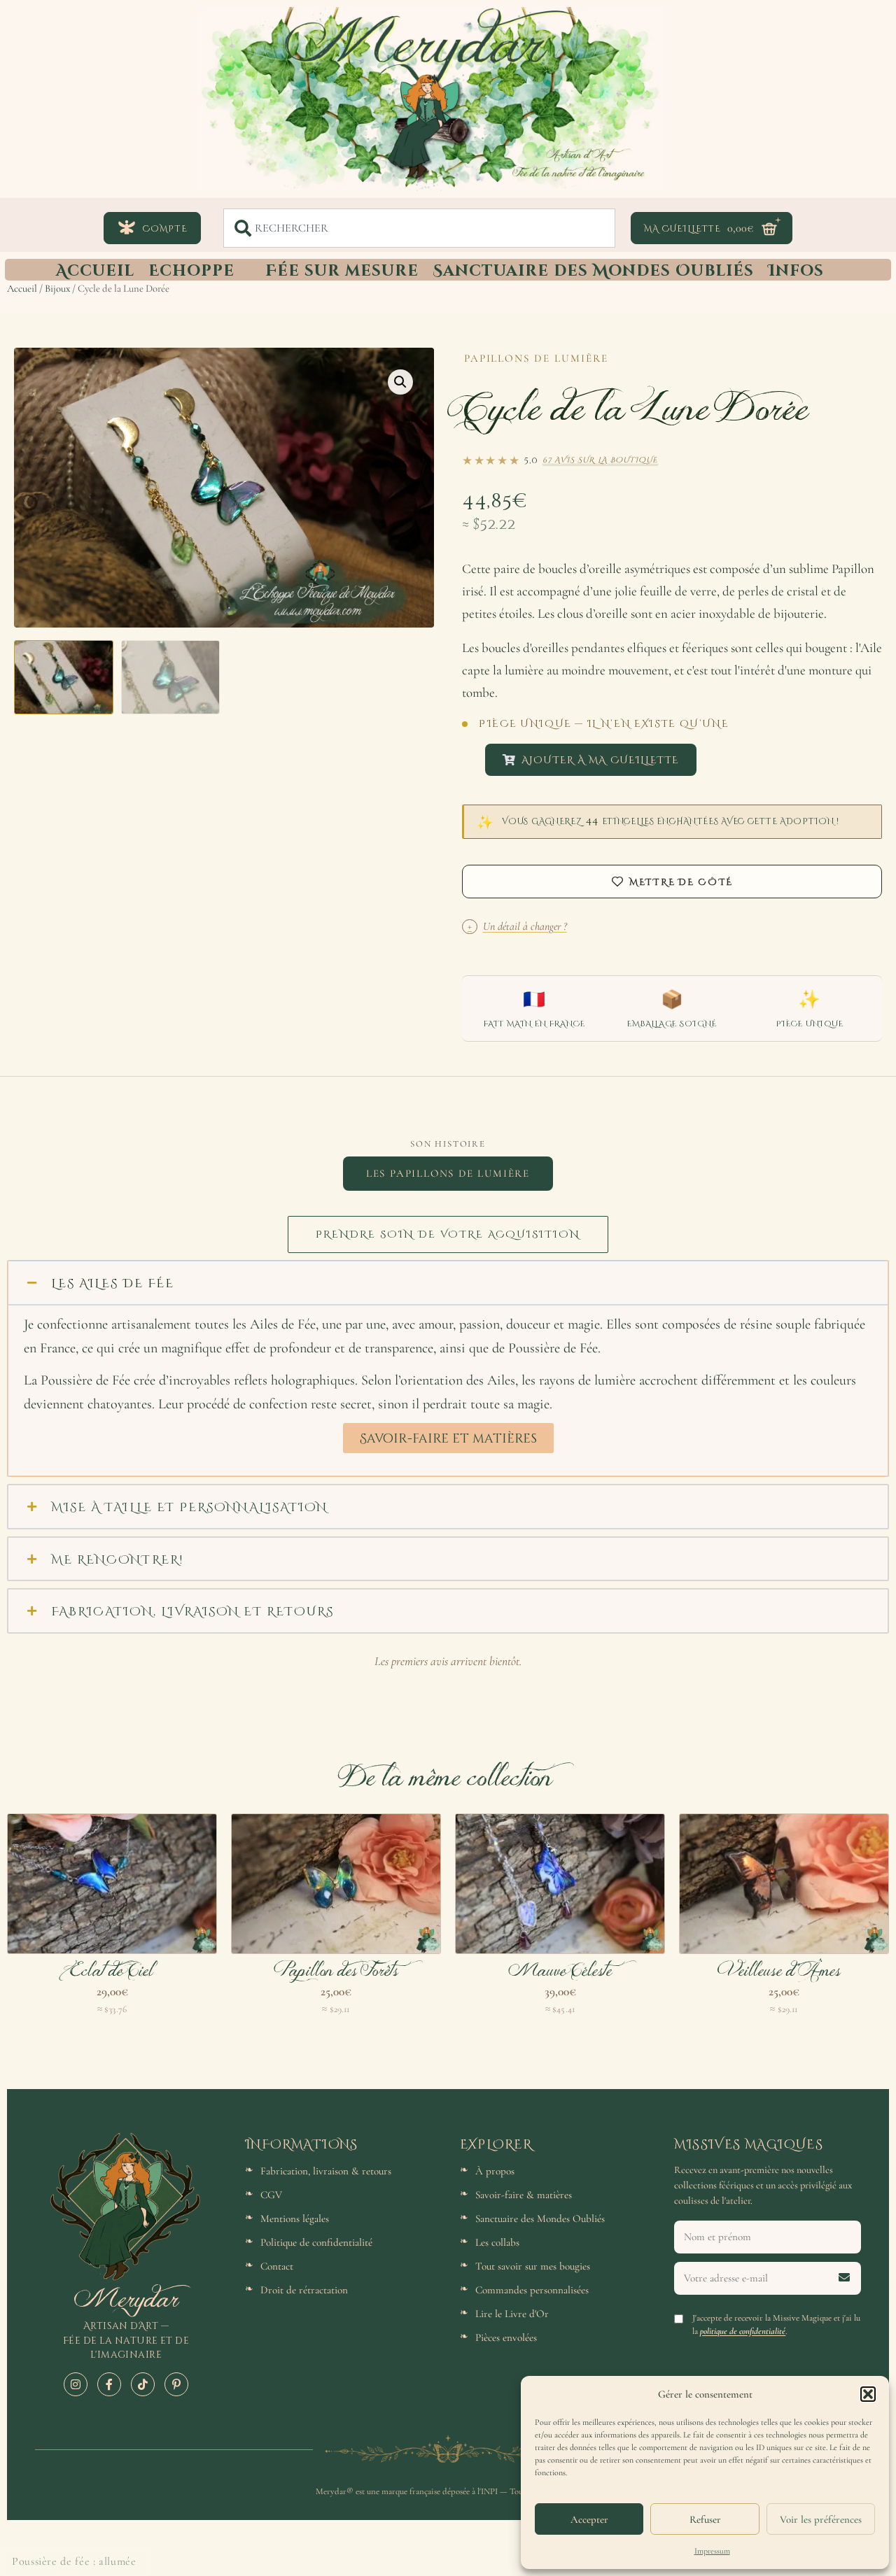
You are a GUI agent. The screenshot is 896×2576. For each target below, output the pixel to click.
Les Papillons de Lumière (448, 1173)
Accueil (95, 269)
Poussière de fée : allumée (74, 2561)
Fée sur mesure (342, 269)
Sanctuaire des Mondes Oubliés (593, 269)
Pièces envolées (506, 2337)
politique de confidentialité (743, 2331)
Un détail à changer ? (517, 926)
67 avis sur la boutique (601, 459)
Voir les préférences (821, 2519)
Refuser (705, 2519)
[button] (868, 2394)
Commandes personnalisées (532, 2290)
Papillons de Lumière (537, 358)
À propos (495, 2171)
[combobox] (419, 228)
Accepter (589, 2519)
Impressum (712, 2551)
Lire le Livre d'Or (512, 2314)
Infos (796, 269)
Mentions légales (295, 2218)
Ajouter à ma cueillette (600, 759)
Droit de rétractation (304, 2290)
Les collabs (497, 2242)
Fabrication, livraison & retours (326, 2171)
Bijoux (57, 288)
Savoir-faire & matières (524, 2195)
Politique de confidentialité (316, 2242)
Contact (277, 2266)
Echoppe (191, 269)
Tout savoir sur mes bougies (533, 2266)
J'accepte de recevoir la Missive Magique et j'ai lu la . (776, 2324)
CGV (271, 2195)
